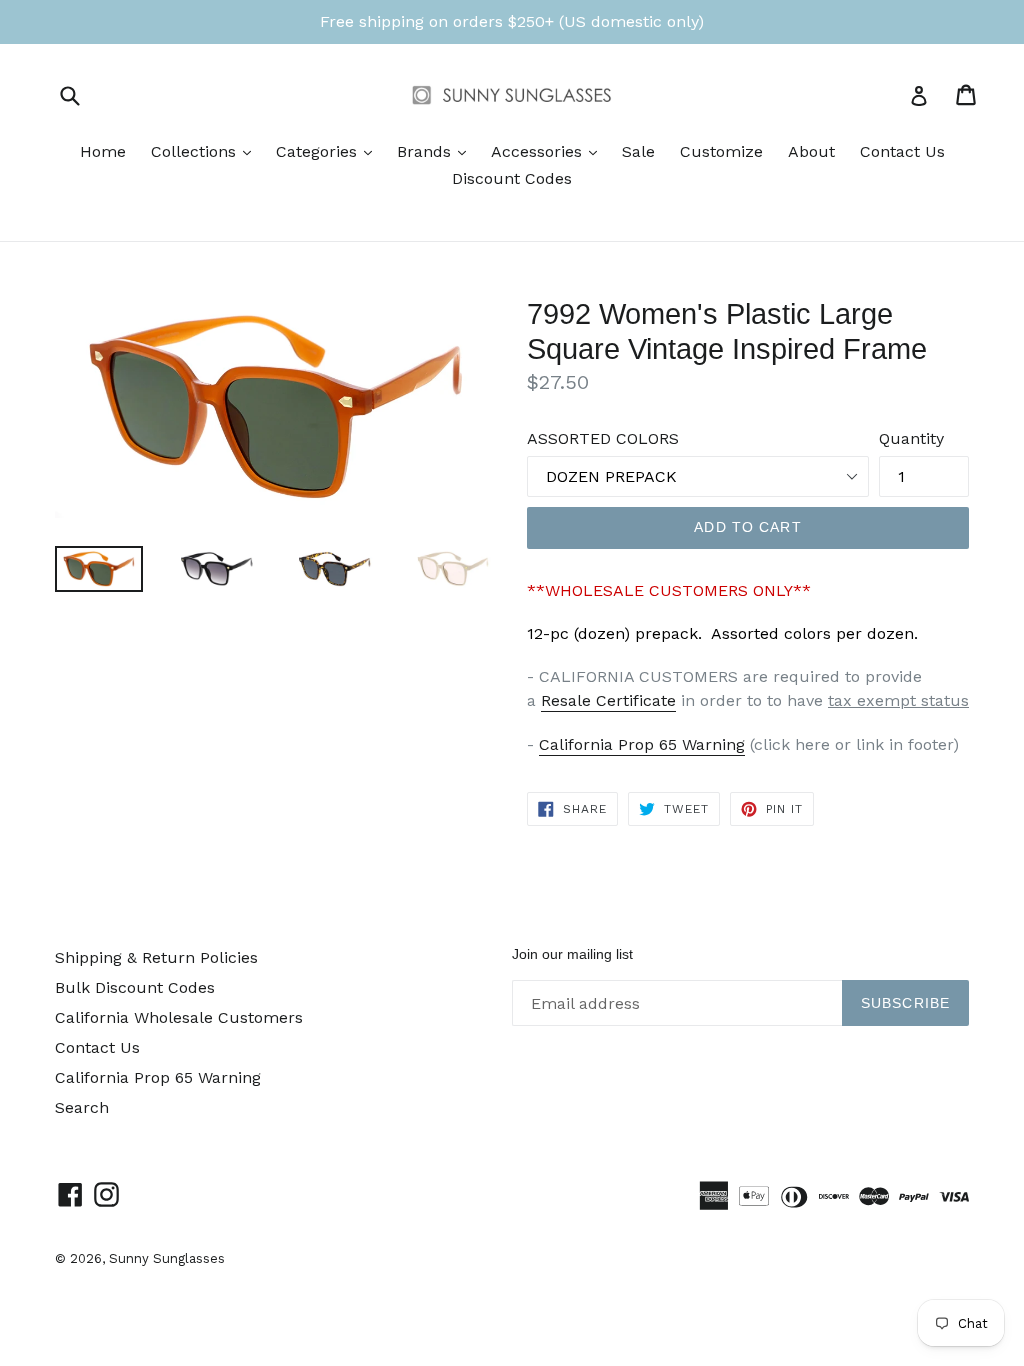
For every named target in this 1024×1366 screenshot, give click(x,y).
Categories (329, 151)
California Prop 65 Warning (642, 744)
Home (103, 151)
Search (82, 1107)
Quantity (911, 438)
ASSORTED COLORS (603, 438)
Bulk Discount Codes (135, 987)
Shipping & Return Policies (156, 957)
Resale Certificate (608, 700)
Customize (721, 151)
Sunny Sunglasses (167, 1258)
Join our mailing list (572, 954)
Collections (206, 151)
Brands (436, 151)
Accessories (549, 151)
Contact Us (902, 151)
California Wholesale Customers (179, 1017)
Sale (638, 151)
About (811, 151)
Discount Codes (512, 178)
